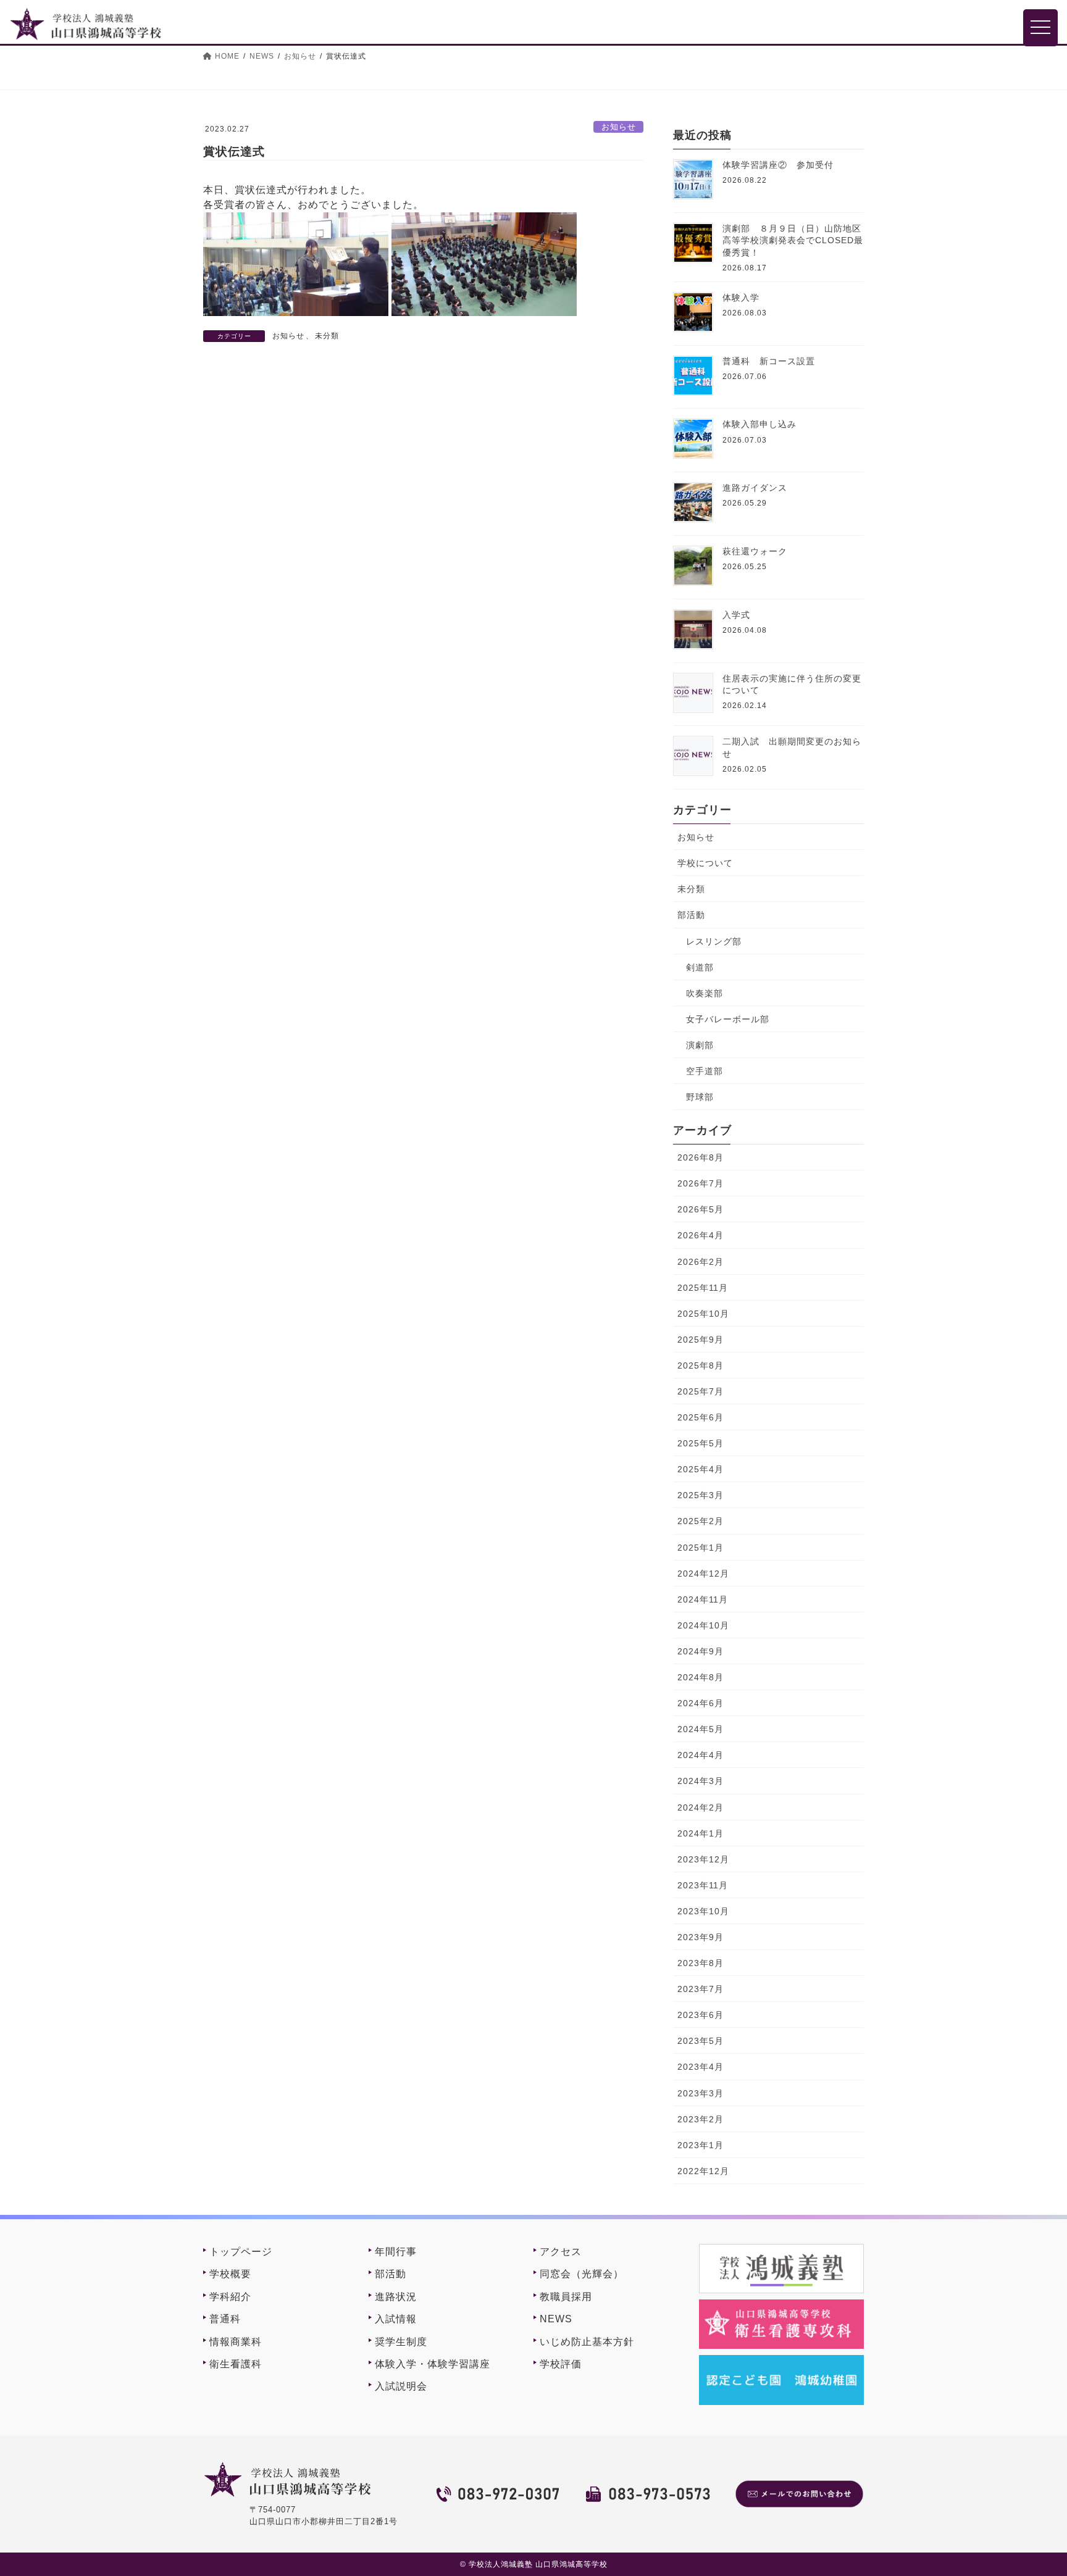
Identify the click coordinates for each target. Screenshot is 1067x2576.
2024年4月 (701, 1755)
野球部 (700, 1097)
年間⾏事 (396, 2252)
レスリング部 (714, 941)
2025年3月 (701, 1495)
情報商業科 (236, 2342)
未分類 (327, 336)
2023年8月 (701, 1963)
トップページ (241, 2252)
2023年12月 (703, 1859)
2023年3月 (701, 2093)
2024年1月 (701, 1833)
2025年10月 (703, 1314)
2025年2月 (701, 1521)
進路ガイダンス (755, 488)
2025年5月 (701, 1443)
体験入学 (741, 298)
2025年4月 (701, 1469)
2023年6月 (701, 2015)
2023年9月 (701, 1937)
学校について (705, 863)
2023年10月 (703, 1911)
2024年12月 (703, 1574)
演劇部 (700, 1045)
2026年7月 (701, 1183)
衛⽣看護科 (236, 2364)
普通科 (225, 2319)
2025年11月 (703, 1288)
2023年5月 (701, 2041)
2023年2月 (701, 2119)
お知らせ (619, 127)
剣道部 (700, 967)
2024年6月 (701, 1703)
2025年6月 (701, 1417)
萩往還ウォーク (755, 551)
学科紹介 (230, 2297)
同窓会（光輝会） (582, 2274)
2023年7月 (701, 1989)
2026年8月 (701, 1157)
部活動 (691, 915)
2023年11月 (703, 1885)
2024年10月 (703, 1625)
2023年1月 (701, 2145)
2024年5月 (701, 1729)
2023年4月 (701, 2067)
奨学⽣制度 (401, 2342)
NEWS (556, 2319)
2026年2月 (701, 1262)
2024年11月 (703, 1599)
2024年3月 (701, 1781)
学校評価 (561, 2364)
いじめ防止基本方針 (587, 2342)
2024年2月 (701, 1807)
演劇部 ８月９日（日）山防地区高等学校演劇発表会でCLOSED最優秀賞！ (793, 240)
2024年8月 (701, 1677)
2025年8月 (701, 1365)
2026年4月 (701, 1235)
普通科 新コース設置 (769, 361)
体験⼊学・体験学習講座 (433, 2364)
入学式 (736, 615)
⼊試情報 (396, 2319)
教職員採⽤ (566, 2297)
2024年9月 (701, 1651)
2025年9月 (701, 1340)
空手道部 (705, 1071)
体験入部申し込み (759, 424)
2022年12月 (703, 2171)
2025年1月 (701, 1548)
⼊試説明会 (401, 2386)
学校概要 (230, 2274)
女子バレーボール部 (728, 1019)
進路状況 (396, 2297)
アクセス (561, 2252)
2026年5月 (701, 1209)
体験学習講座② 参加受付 (778, 165)
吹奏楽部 (705, 993)
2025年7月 (701, 1391)
